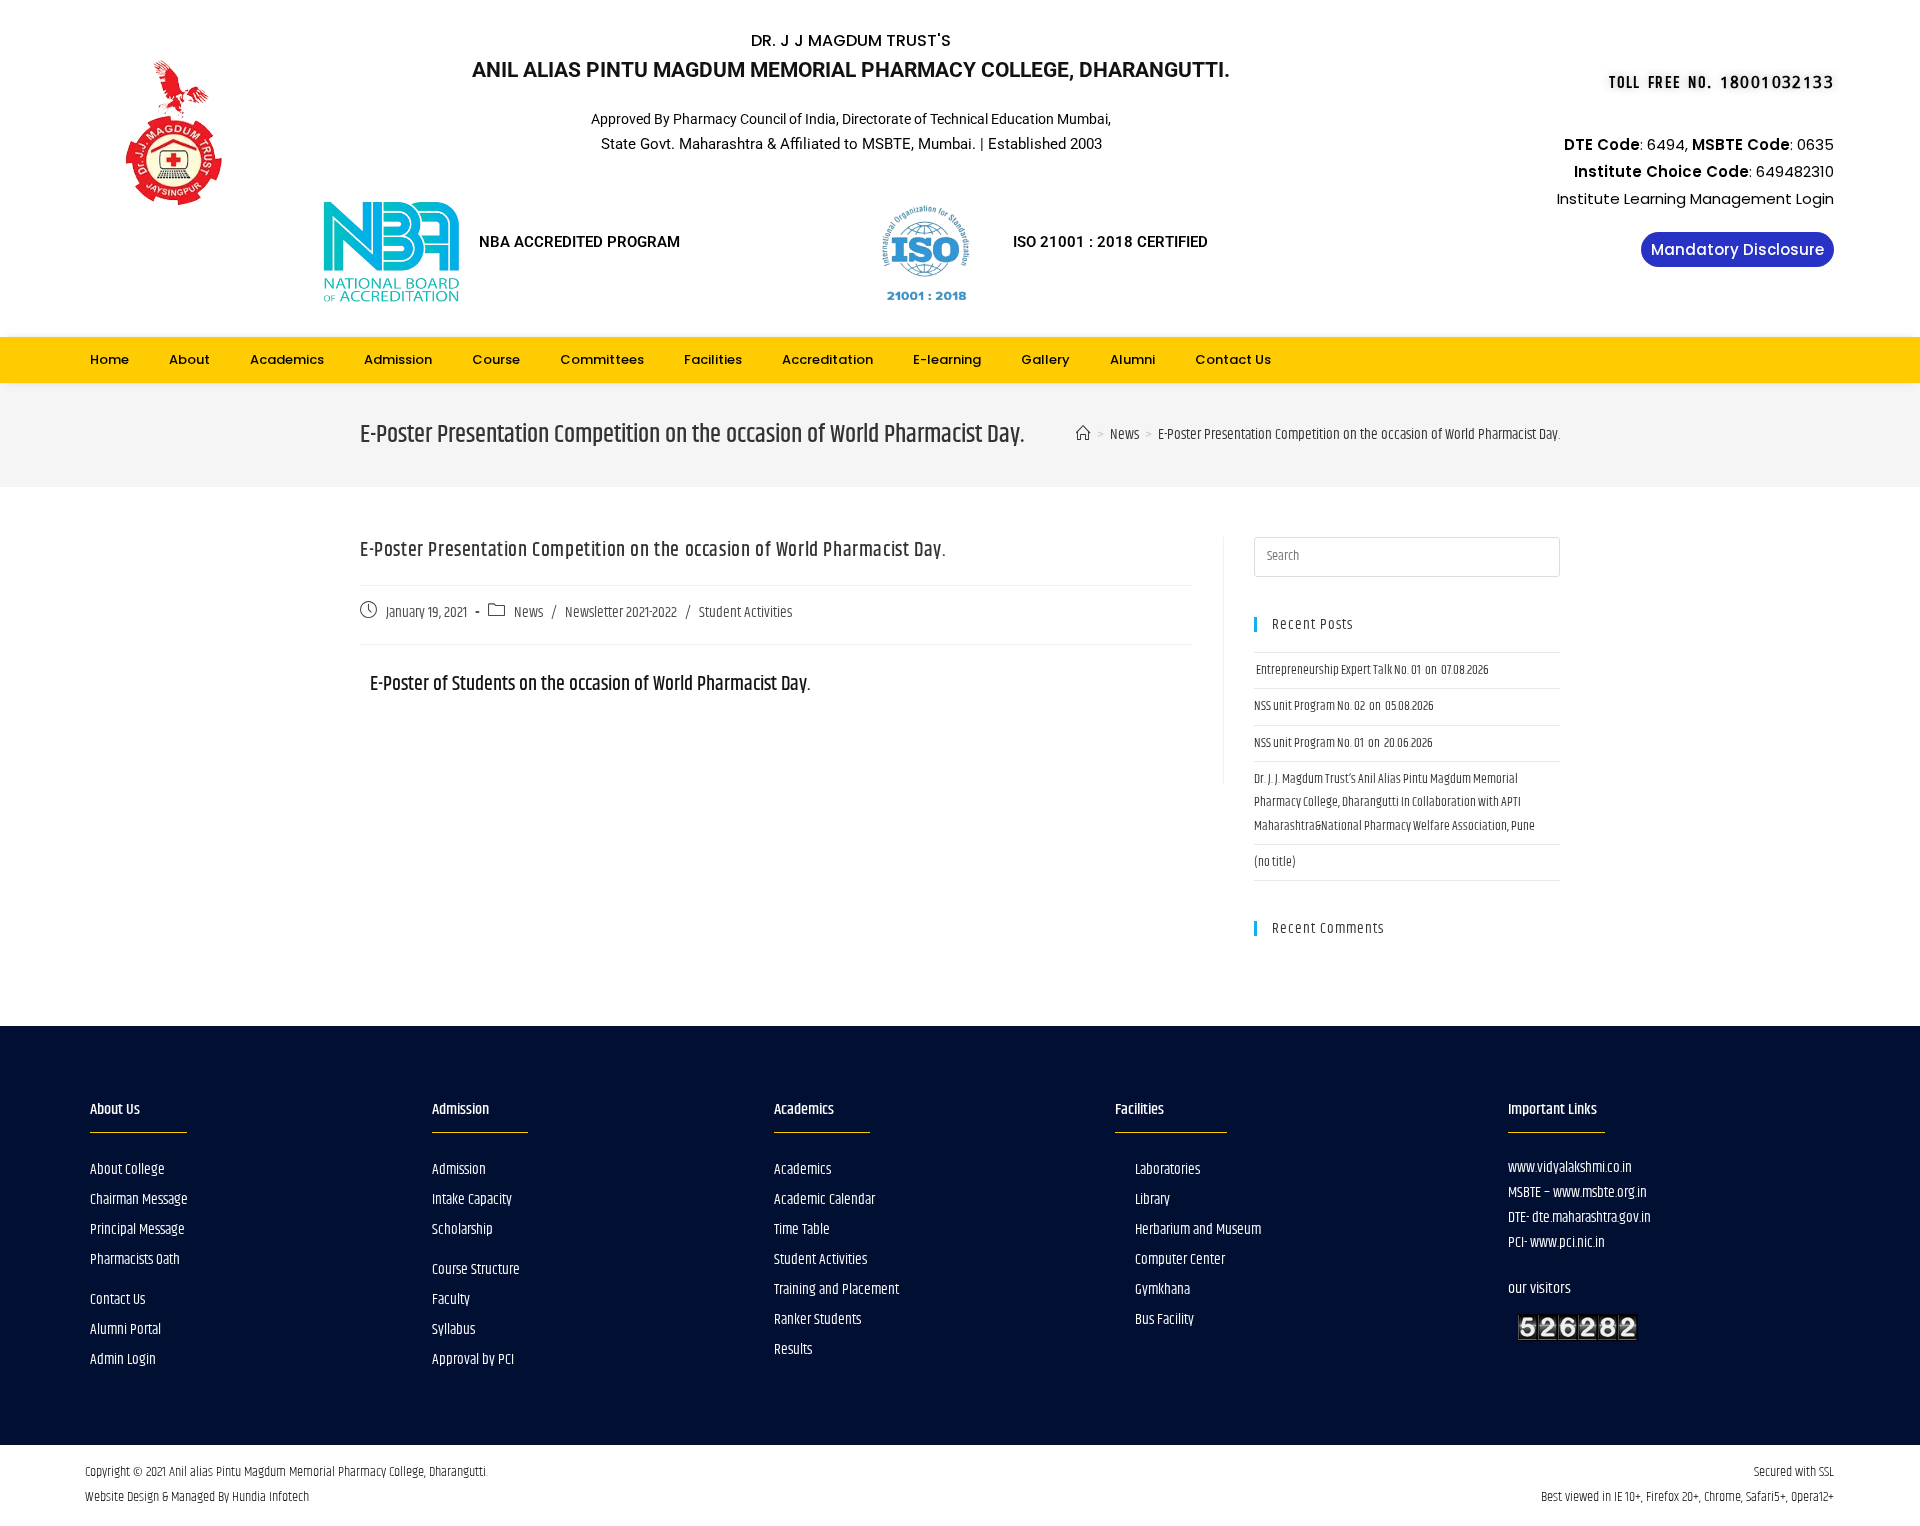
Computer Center (1180, 1259)
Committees (602, 359)
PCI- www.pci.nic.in (1556, 1242)
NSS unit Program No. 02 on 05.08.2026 (1344, 706)
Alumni (1132, 359)
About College (127, 1169)
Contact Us (1233, 359)
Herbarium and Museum (1198, 1229)
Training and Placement (836, 1289)
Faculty (451, 1299)
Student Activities (745, 613)
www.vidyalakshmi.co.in (1570, 1167)
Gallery (1045, 359)
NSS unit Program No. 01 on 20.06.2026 (1343, 743)
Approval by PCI (473, 1359)
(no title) (1275, 862)
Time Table (802, 1229)
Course (496, 359)
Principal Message (137, 1229)
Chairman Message (139, 1199)
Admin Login (123, 1359)
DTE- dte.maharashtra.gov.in (1579, 1217)
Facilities (713, 359)
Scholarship (462, 1229)
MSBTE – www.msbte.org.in (1577, 1192)
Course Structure (476, 1269)
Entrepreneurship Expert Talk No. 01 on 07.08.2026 (1371, 670)
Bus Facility (1164, 1319)
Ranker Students (817, 1319)
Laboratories (1167, 1169)
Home (109, 359)
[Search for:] (1407, 556)
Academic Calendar (824, 1199)
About (189, 359)
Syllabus (453, 1329)
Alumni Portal (125, 1329)
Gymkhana (1162, 1289)
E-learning (947, 359)
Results (793, 1349)
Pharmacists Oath (135, 1259)
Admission (398, 359)
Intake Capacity (472, 1199)
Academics (287, 359)
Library (1152, 1199)
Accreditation (827, 359)
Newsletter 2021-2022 (621, 613)
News (528, 613)
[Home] (1083, 434)
